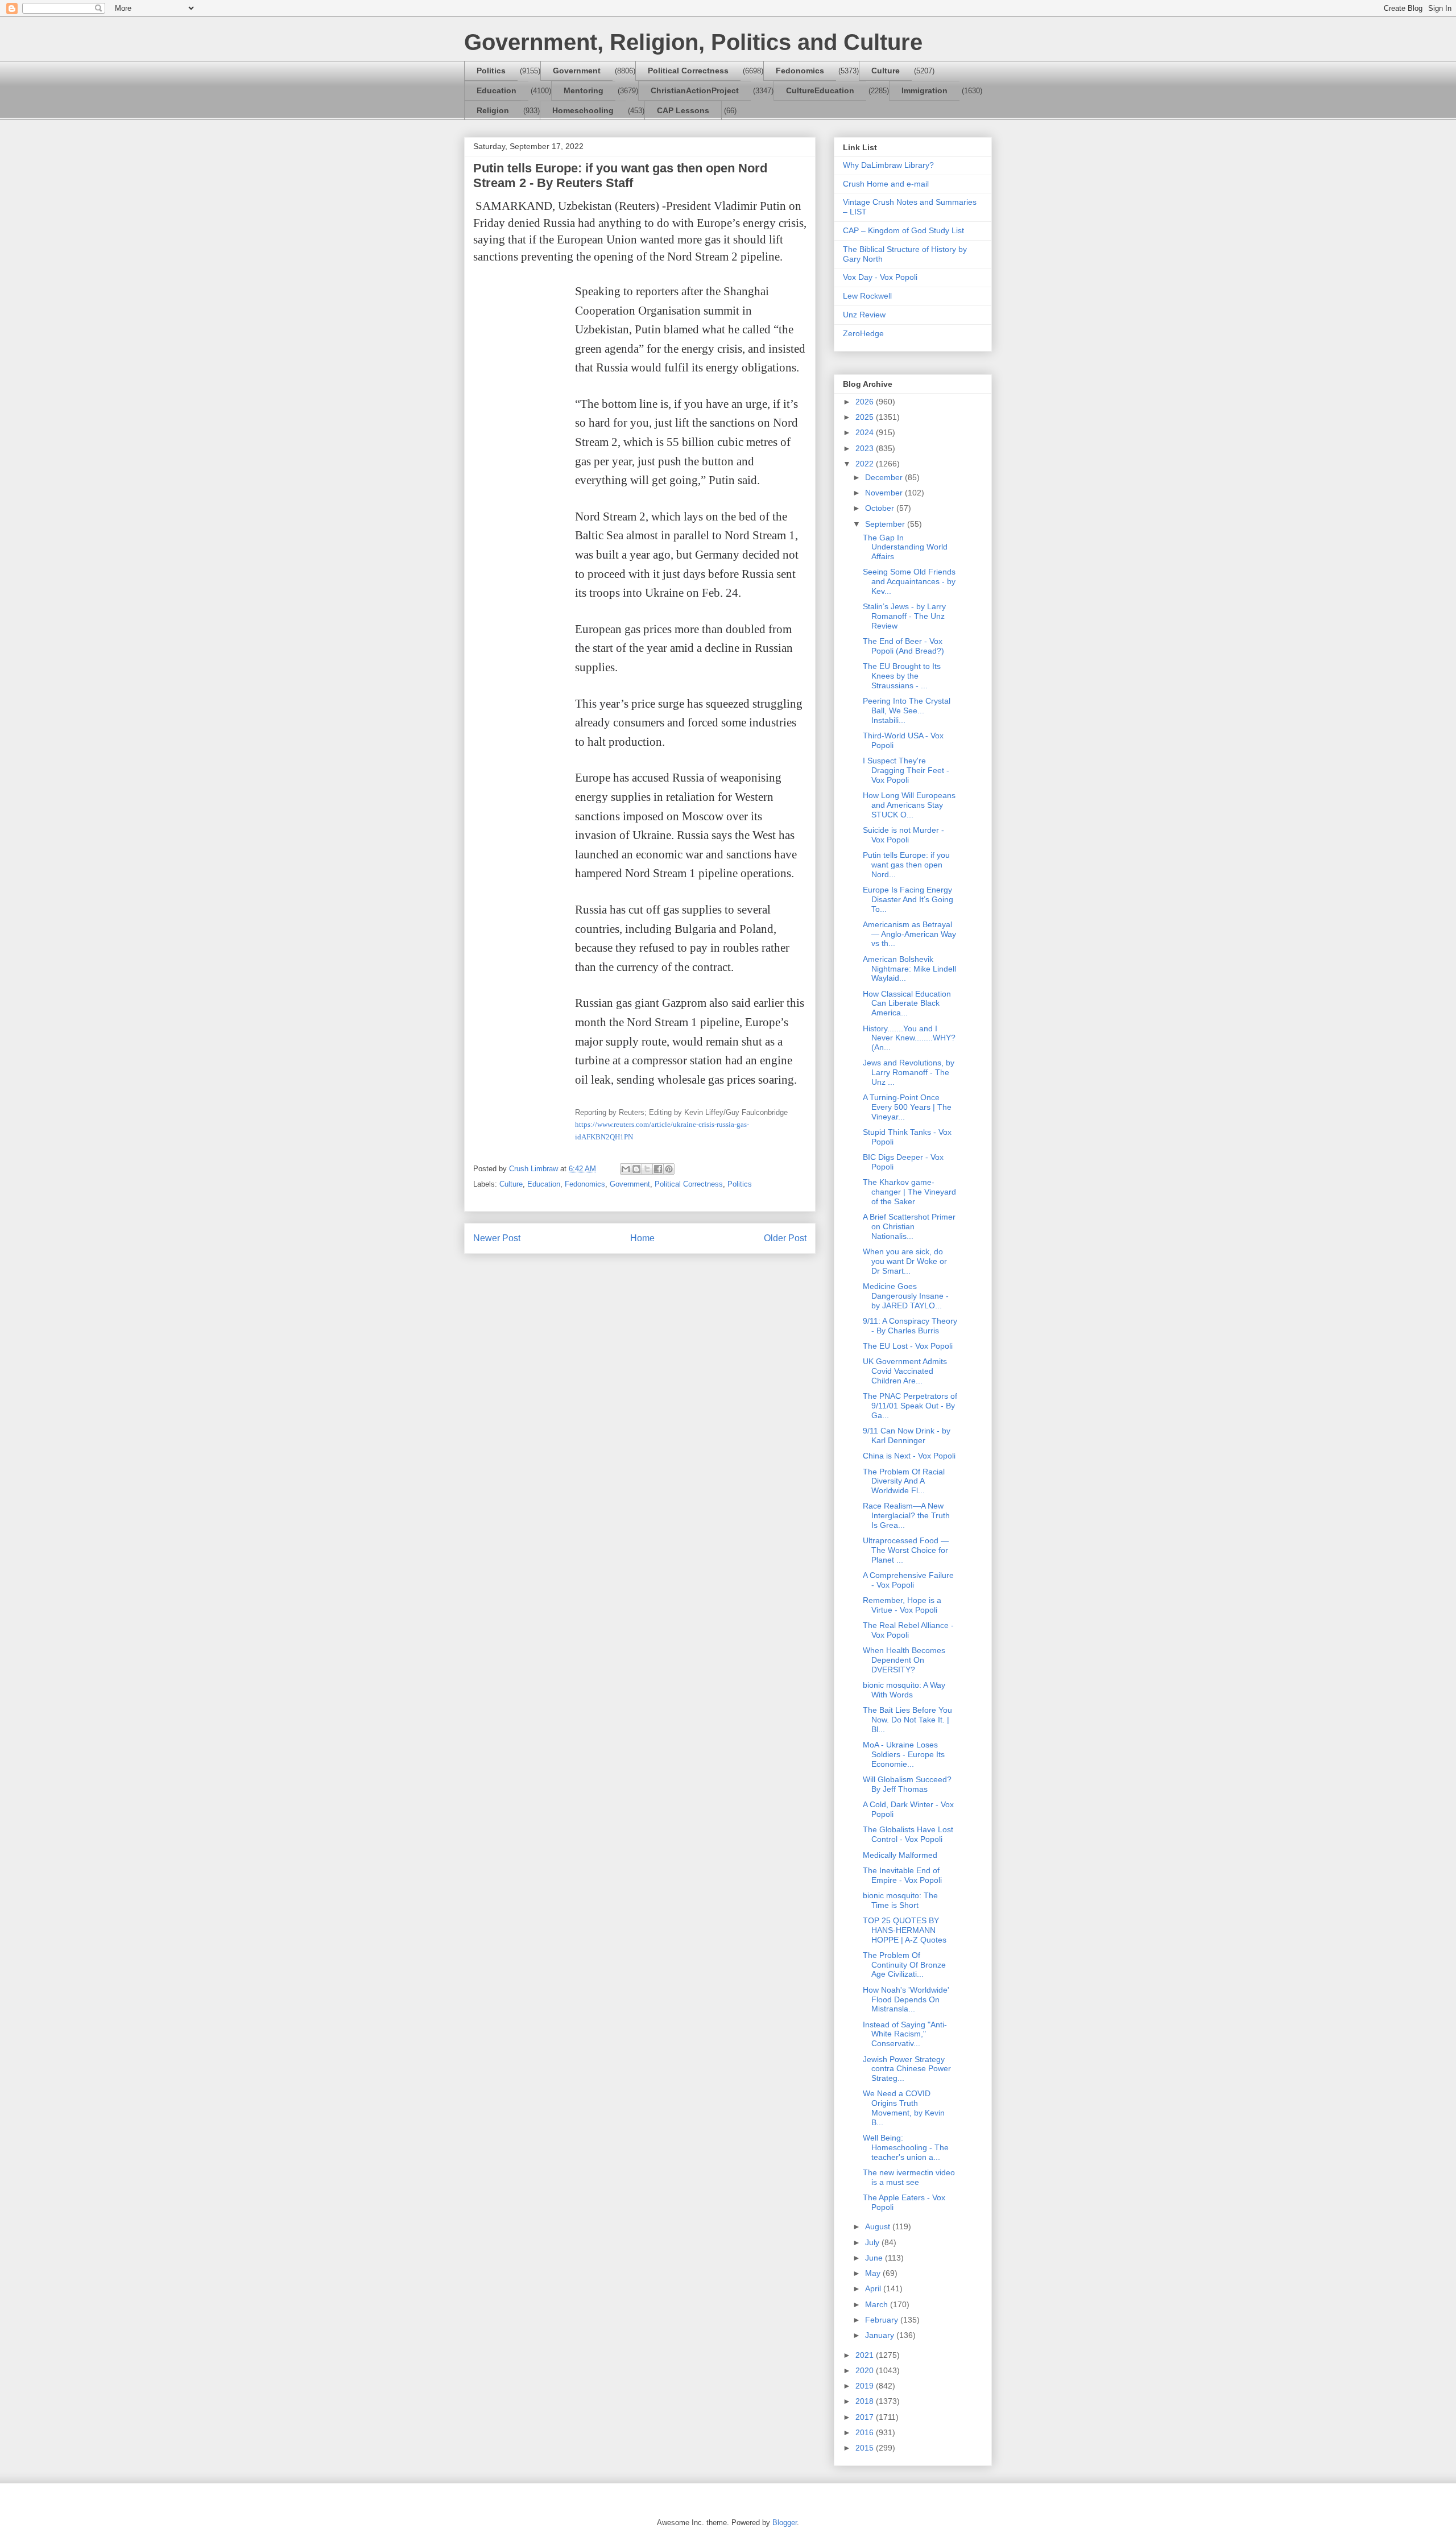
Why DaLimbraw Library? (888, 165)
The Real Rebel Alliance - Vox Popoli (908, 1630)
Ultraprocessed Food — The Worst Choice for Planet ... (906, 1550)
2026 (866, 402)
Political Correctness (688, 71)
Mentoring (584, 90)
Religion (493, 110)
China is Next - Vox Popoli (909, 1456)
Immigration (925, 90)
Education (497, 90)
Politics (491, 71)
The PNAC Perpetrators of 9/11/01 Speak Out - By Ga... (910, 1406)
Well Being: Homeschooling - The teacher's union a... (906, 2147)
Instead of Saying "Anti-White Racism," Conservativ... (905, 2034)
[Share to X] (647, 1169)
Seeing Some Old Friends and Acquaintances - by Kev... (909, 581)
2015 (866, 2448)
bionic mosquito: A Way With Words (904, 1690)
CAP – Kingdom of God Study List (903, 230)
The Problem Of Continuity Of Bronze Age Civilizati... (904, 1965)
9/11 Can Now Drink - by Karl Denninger (907, 1435)
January (881, 2335)
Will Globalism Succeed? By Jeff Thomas (907, 1784)
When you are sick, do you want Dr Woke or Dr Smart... (905, 1261)
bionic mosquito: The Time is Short (900, 1900)
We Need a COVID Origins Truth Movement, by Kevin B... (904, 2108)
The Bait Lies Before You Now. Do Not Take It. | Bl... (907, 1720)
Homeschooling (583, 110)
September (886, 524)
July (873, 2242)
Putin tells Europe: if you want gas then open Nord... (906, 865)
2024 (866, 432)
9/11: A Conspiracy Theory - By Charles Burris (910, 1326)
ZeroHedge (863, 333)
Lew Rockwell (867, 296)
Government (577, 71)
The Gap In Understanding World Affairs (905, 547)
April (874, 2288)
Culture (886, 71)
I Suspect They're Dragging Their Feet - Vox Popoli (906, 770)
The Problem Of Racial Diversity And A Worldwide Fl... (904, 1481)
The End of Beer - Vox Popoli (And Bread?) (903, 646)
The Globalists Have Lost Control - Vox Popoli (908, 1834)
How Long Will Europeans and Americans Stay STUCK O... (909, 805)
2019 (866, 2386)
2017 (866, 2417)
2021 (866, 2355)
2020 (866, 2370)
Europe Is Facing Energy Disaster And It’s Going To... (908, 899)
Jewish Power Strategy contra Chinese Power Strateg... (907, 2069)
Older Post (785, 1238)
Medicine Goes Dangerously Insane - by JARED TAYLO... (906, 1296)
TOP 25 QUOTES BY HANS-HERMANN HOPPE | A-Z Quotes (905, 1930)
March (878, 2304)
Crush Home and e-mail (886, 184)
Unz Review (864, 315)
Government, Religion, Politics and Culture (693, 42)
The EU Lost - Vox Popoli (908, 1346)
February (883, 2320)
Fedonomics (800, 71)
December (885, 477)
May (874, 2273)
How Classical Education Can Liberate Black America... (907, 1003)
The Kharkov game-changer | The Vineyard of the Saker (909, 1192)
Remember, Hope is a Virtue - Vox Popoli (902, 1605)
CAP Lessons (683, 110)
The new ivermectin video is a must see (909, 2177)
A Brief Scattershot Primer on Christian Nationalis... (909, 1226)
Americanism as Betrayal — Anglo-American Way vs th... (909, 934)
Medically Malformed (900, 1855)
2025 (866, 417)
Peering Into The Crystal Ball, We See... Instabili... (907, 710)
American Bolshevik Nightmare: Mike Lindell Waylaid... (909, 969)
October (881, 508)
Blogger (785, 2523)
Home (642, 1238)
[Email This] (626, 1169)
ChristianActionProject (695, 90)
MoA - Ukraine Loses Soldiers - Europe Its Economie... (904, 1754)
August (879, 2226)
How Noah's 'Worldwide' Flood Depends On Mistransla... (906, 1999)
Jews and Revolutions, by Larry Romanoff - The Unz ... (909, 1072)
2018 (866, 2401)
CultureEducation (820, 90)
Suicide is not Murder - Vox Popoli (903, 835)
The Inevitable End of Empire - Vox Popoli (902, 1875)
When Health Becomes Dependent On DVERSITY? (904, 1660)
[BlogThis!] (636, 1169)
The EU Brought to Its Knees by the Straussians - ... (902, 676)
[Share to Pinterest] (669, 1169)
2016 (866, 2432)
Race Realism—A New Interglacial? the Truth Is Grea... (906, 1515)
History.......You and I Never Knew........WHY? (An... (909, 1038)
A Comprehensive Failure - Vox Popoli (908, 1580)
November (885, 493)
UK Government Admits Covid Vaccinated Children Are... (905, 1371)
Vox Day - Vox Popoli (880, 277)
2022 (866, 464)
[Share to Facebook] (658, 1169)
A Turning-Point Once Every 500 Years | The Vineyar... (907, 1107)
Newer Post (497, 1238)
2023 (866, 448)
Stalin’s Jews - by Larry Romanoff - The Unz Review (904, 616)
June (875, 2258)
